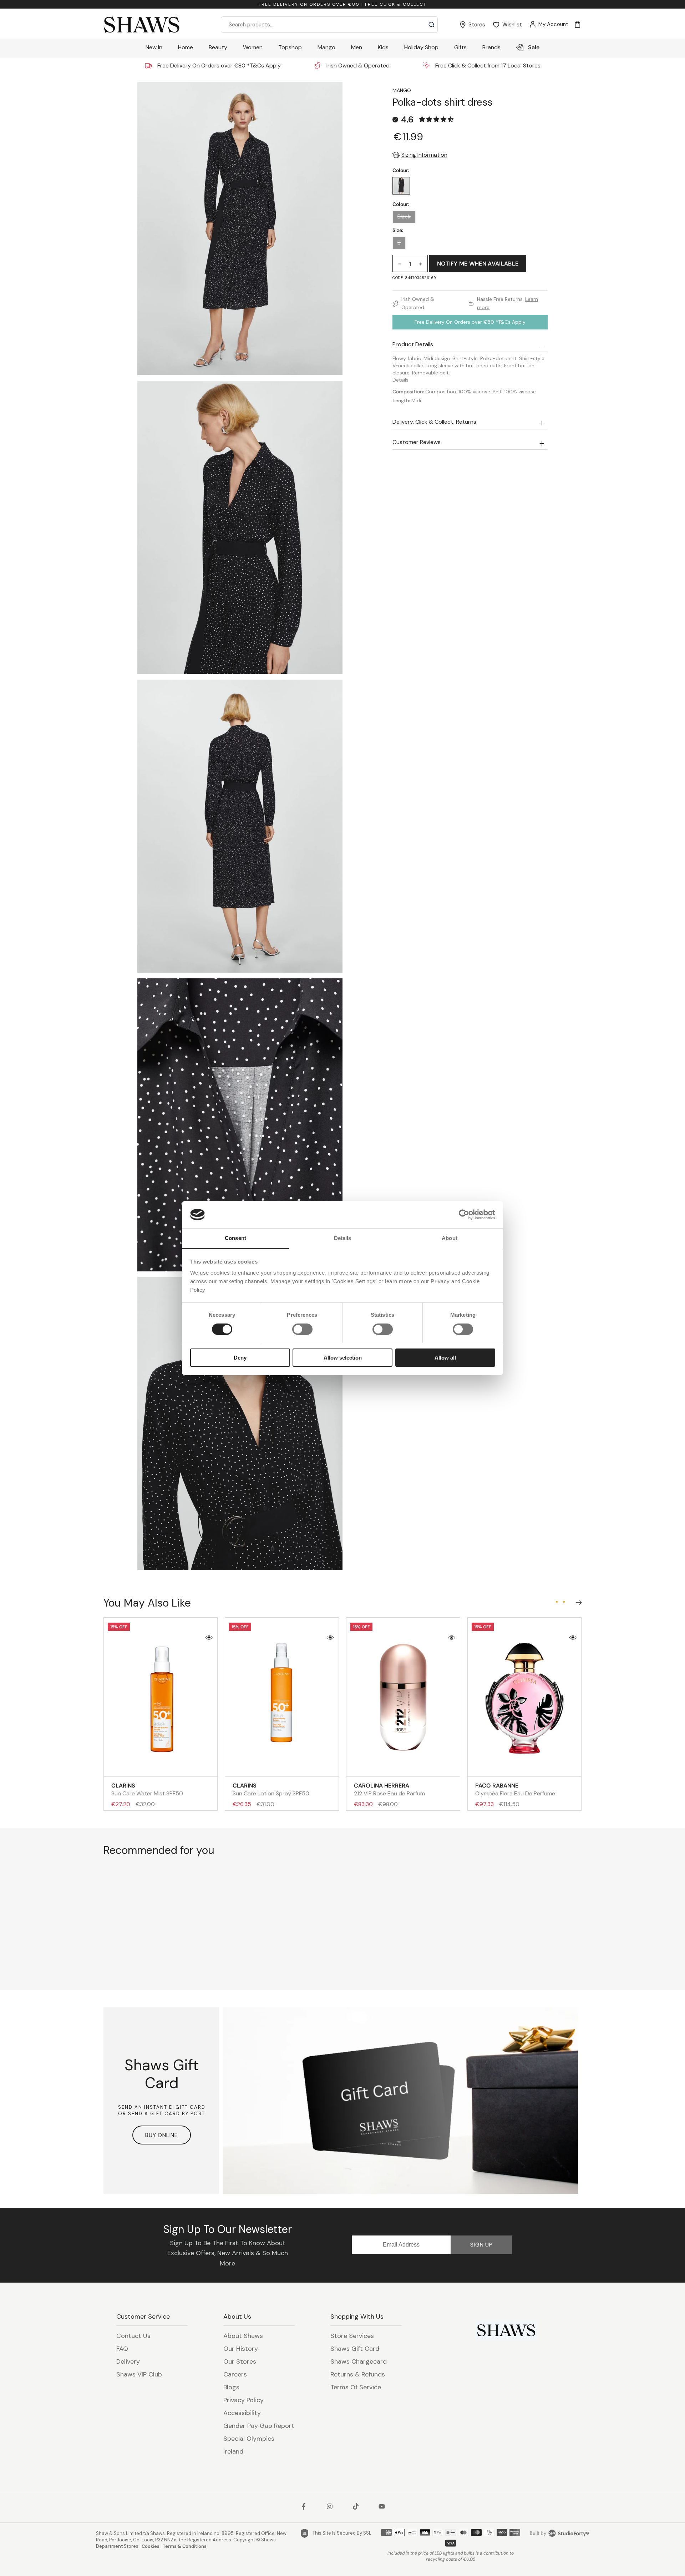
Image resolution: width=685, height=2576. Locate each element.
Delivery (128, 2361)
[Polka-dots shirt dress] (401, 186)
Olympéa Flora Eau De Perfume (515, 1789)
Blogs (231, 2387)
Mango (402, 90)
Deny (240, 1358)
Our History (241, 2349)
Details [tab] (343, 1238)
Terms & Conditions (185, 2546)
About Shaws (243, 2336)
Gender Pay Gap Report (259, 2426)
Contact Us (133, 2336)
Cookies (151, 2546)
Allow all (445, 1358)
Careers (235, 2374)
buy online (162, 2135)
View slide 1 (557, 1602)
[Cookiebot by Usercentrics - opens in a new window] (464, 1215)
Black (404, 217)
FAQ (122, 2349)
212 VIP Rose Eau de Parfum (389, 1789)
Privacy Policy (243, 2400)
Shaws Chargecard (359, 2361)
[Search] (432, 25)
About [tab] (450, 1238)
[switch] (302, 1329)
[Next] (577, 1601)
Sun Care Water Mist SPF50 (147, 1789)
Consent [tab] (235, 1238)
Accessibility (242, 2413)
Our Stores (240, 2361)
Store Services (352, 2336)
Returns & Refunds (358, 2374)
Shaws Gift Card (355, 2349)
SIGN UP (481, 2245)
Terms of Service (356, 2387)
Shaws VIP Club (139, 2374)
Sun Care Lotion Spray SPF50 (271, 1789)
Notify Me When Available (478, 264)
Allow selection (343, 1358)
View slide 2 (564, 1602)
